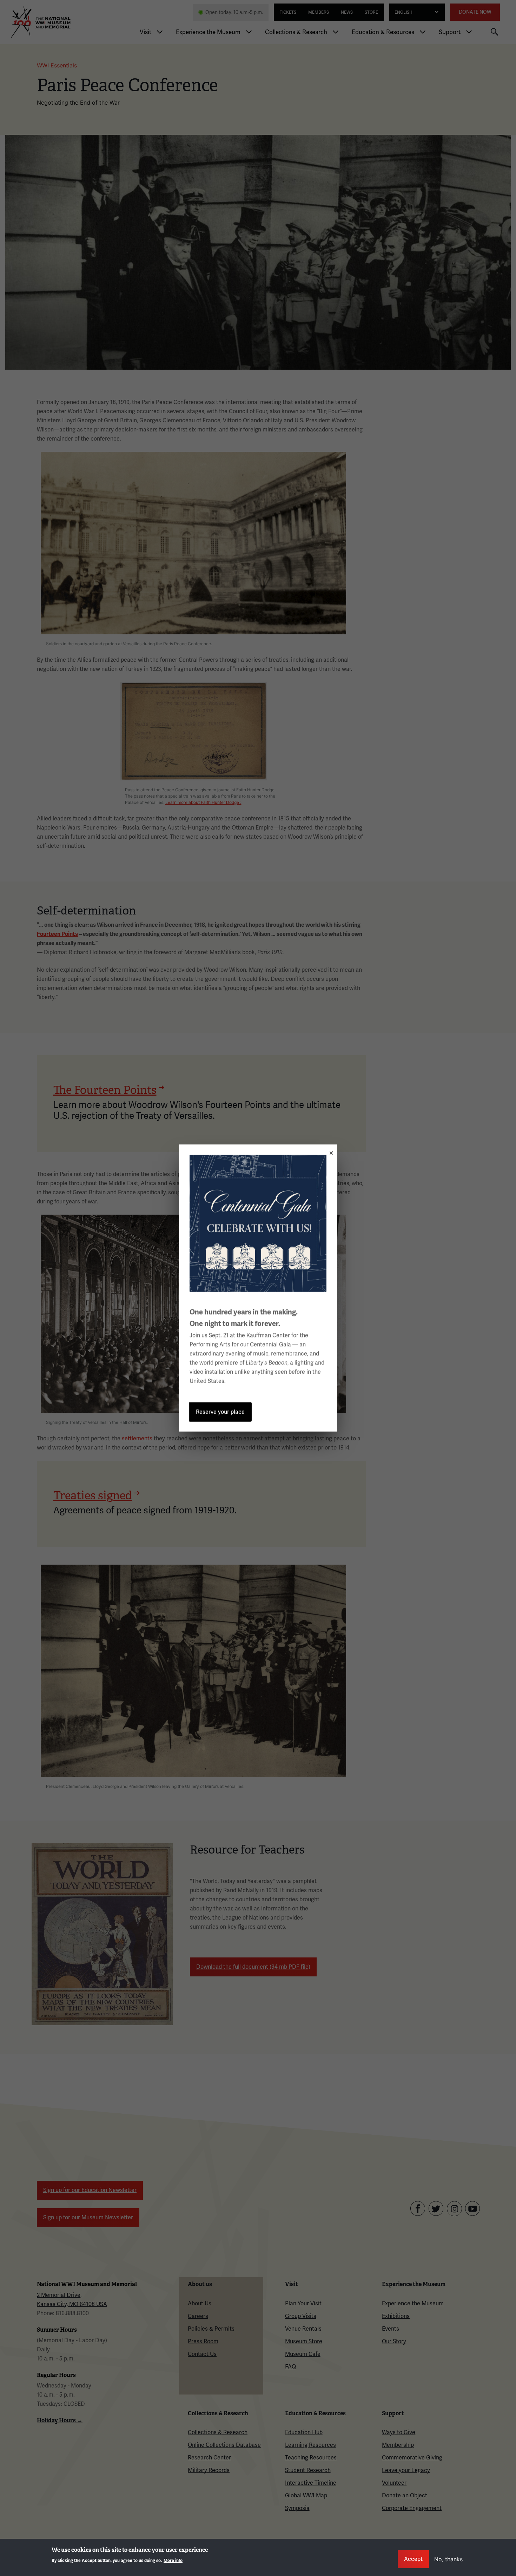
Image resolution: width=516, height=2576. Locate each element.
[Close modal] (329, 1151)
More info (173, 2561)
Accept (413, 2559)
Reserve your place (220, 1412)
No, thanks (448, 2559)
